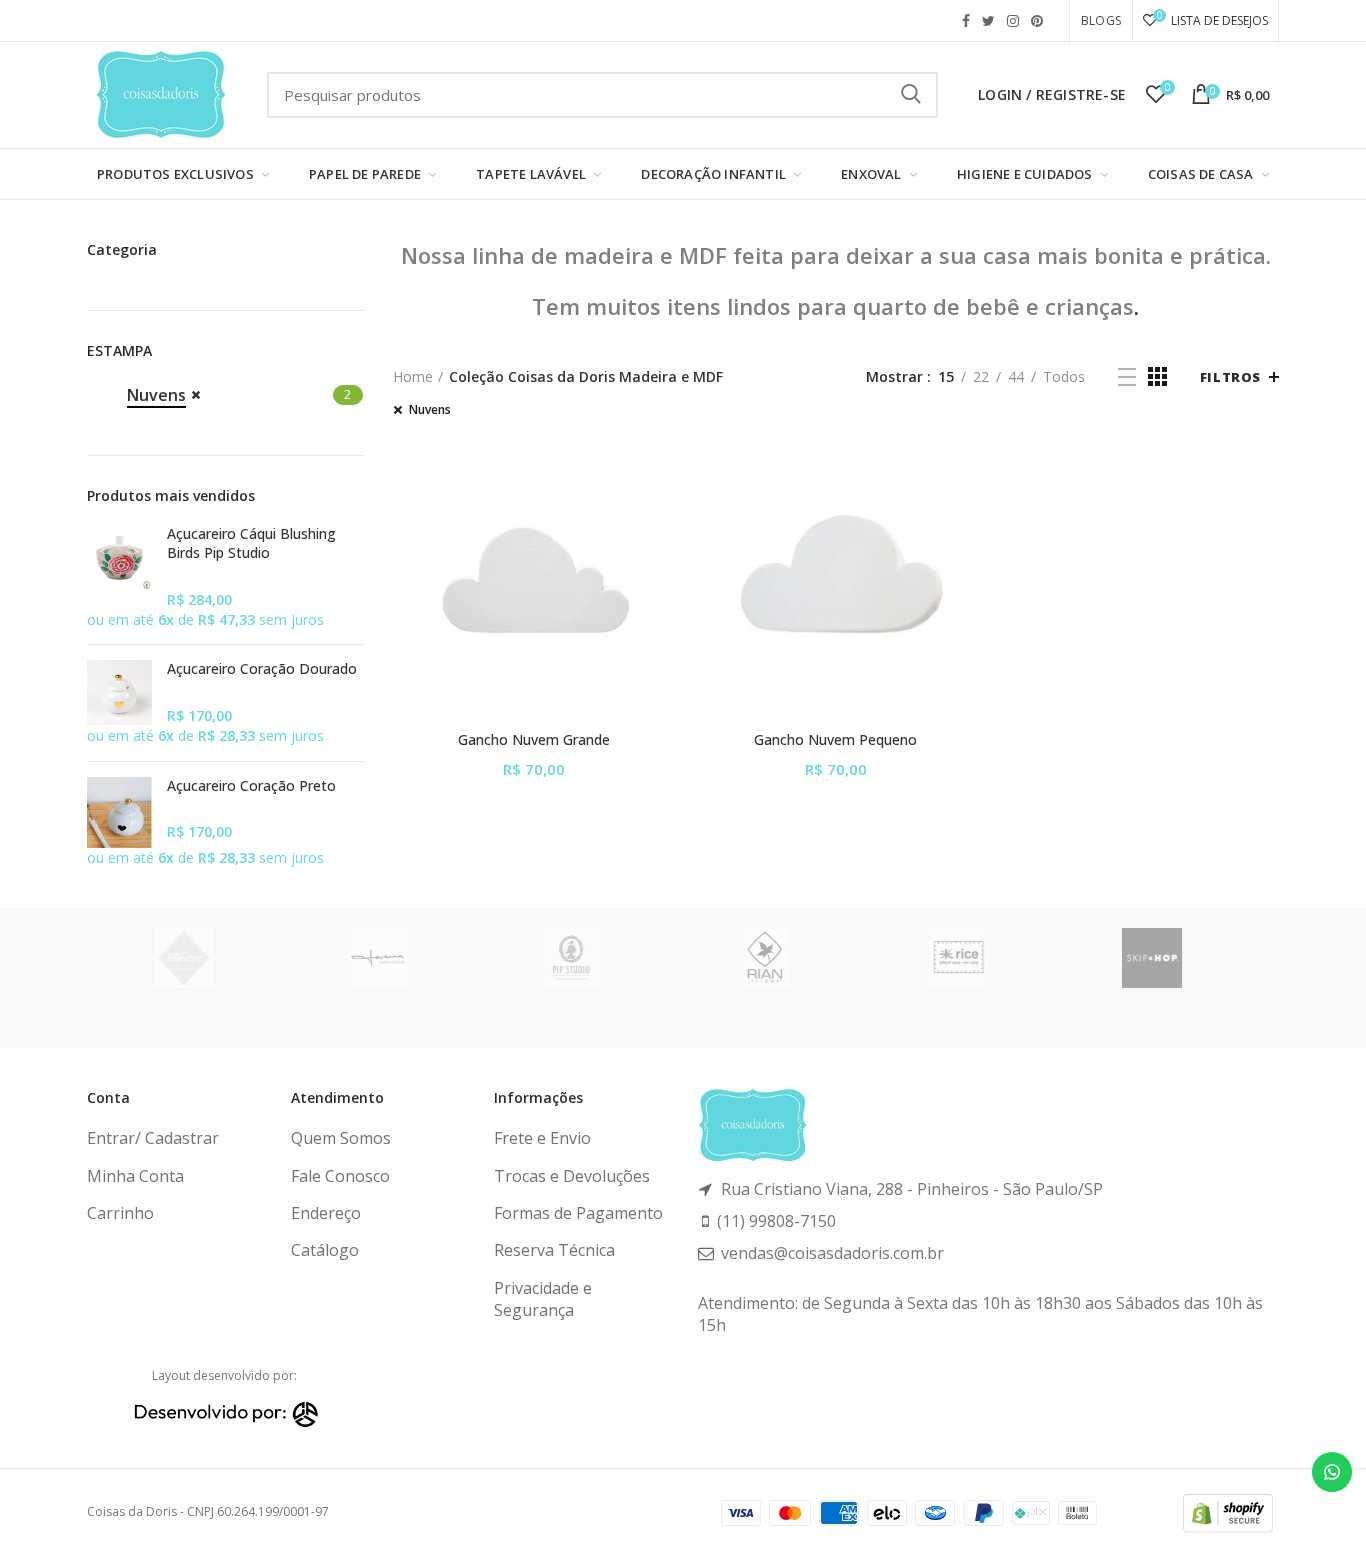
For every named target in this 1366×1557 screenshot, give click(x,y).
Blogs (1101, 20)
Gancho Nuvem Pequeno (835, 740)
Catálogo (325, 1250)
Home (413, 376)
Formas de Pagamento (578, 1213)
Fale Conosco (340, 1176)
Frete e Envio (542, 1138)
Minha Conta (135, 1176)
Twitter (988, 21)
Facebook (966, 21)
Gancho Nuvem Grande (534, 740)
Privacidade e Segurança (543, 1299)
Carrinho (120, 1213)
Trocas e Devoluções (572, 1176)
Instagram (1013, 21)
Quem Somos (341, 1138)
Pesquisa (911, 95)
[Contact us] (1332, 1472)
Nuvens (430, 410)
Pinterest (1037, 21)
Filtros (1230, 377)
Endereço (326, 1213)
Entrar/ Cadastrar (153, 1138)
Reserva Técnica (554, 1250)
